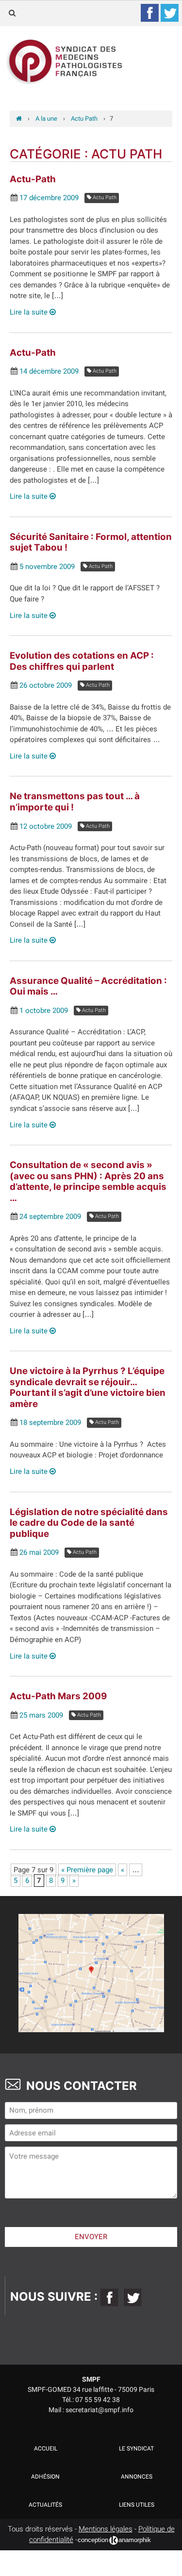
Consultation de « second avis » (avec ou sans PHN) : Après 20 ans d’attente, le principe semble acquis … (88, 1181)
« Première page (87, 1870)
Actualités (45, 2505)
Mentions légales (106, 2529)
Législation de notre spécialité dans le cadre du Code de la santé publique (89, 1523)
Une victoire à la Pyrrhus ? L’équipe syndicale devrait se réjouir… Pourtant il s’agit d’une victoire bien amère (88, 1387)
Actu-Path (33, 179)
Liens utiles (137, 2505)
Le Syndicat (136, 2449)
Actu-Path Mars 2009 (58, 1696)
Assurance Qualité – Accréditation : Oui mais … (88, 986)
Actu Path (104, 198)
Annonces (137, 2477)
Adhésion (45, 2477)
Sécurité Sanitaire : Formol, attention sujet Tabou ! (91, 542)
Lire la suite (30, 312)
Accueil (46, 2449)
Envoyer (91, 2237)
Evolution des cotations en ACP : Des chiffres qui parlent (82, 661)
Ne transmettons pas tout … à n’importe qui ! (75, 802)
